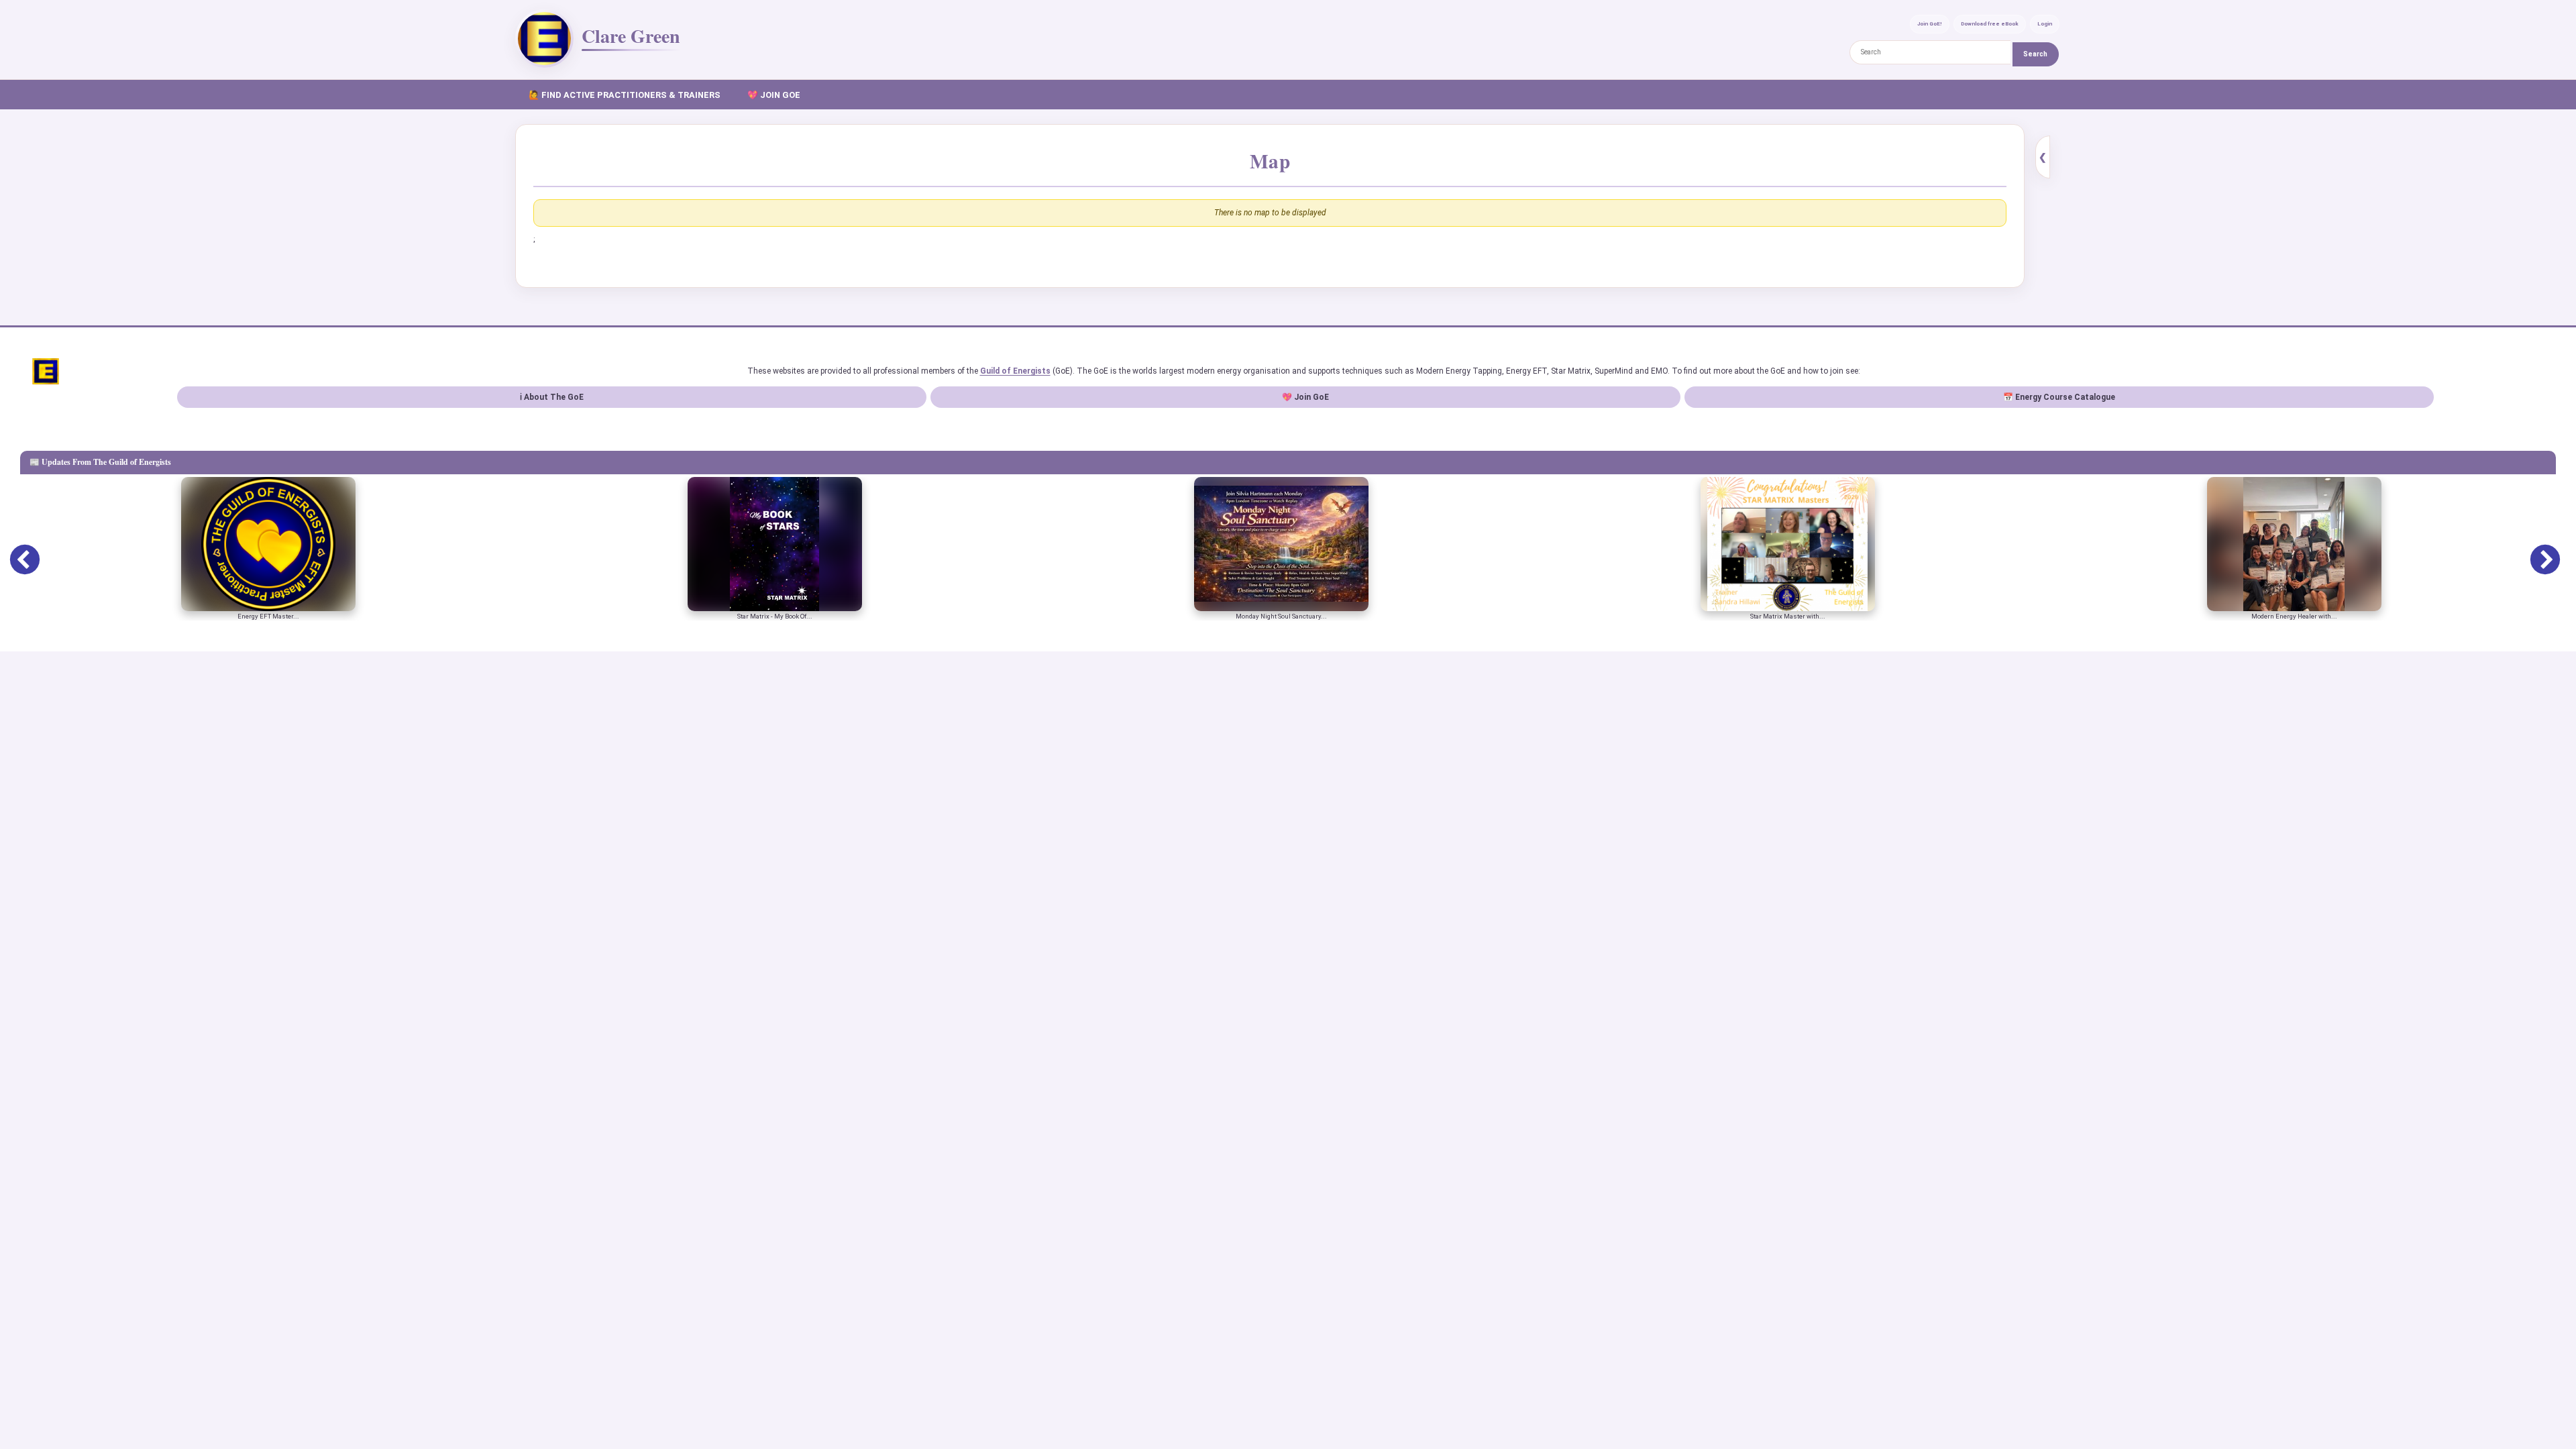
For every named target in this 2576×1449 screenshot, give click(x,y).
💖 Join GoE (1305, 397)
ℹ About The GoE (552, 397)
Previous (15, 551)
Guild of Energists (1015, 371)
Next (2535, 551)
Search (2035, 54)
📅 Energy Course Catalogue (2059, 397)
